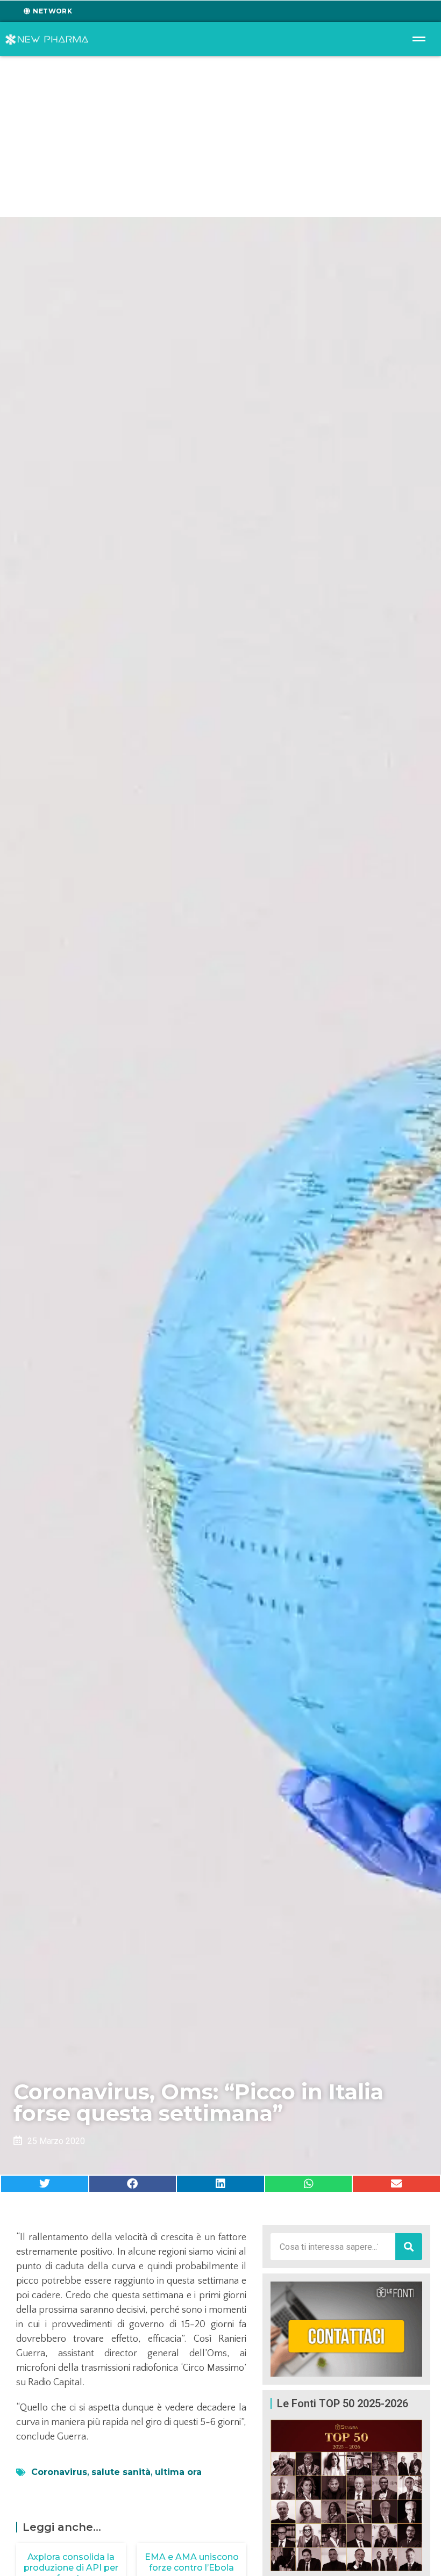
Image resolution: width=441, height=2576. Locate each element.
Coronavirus (59, 2472)
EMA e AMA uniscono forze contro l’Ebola (192, 2562)
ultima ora (178, 2472)
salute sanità (121, 2472)
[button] (45, 2184)
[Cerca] (409, 2247)
